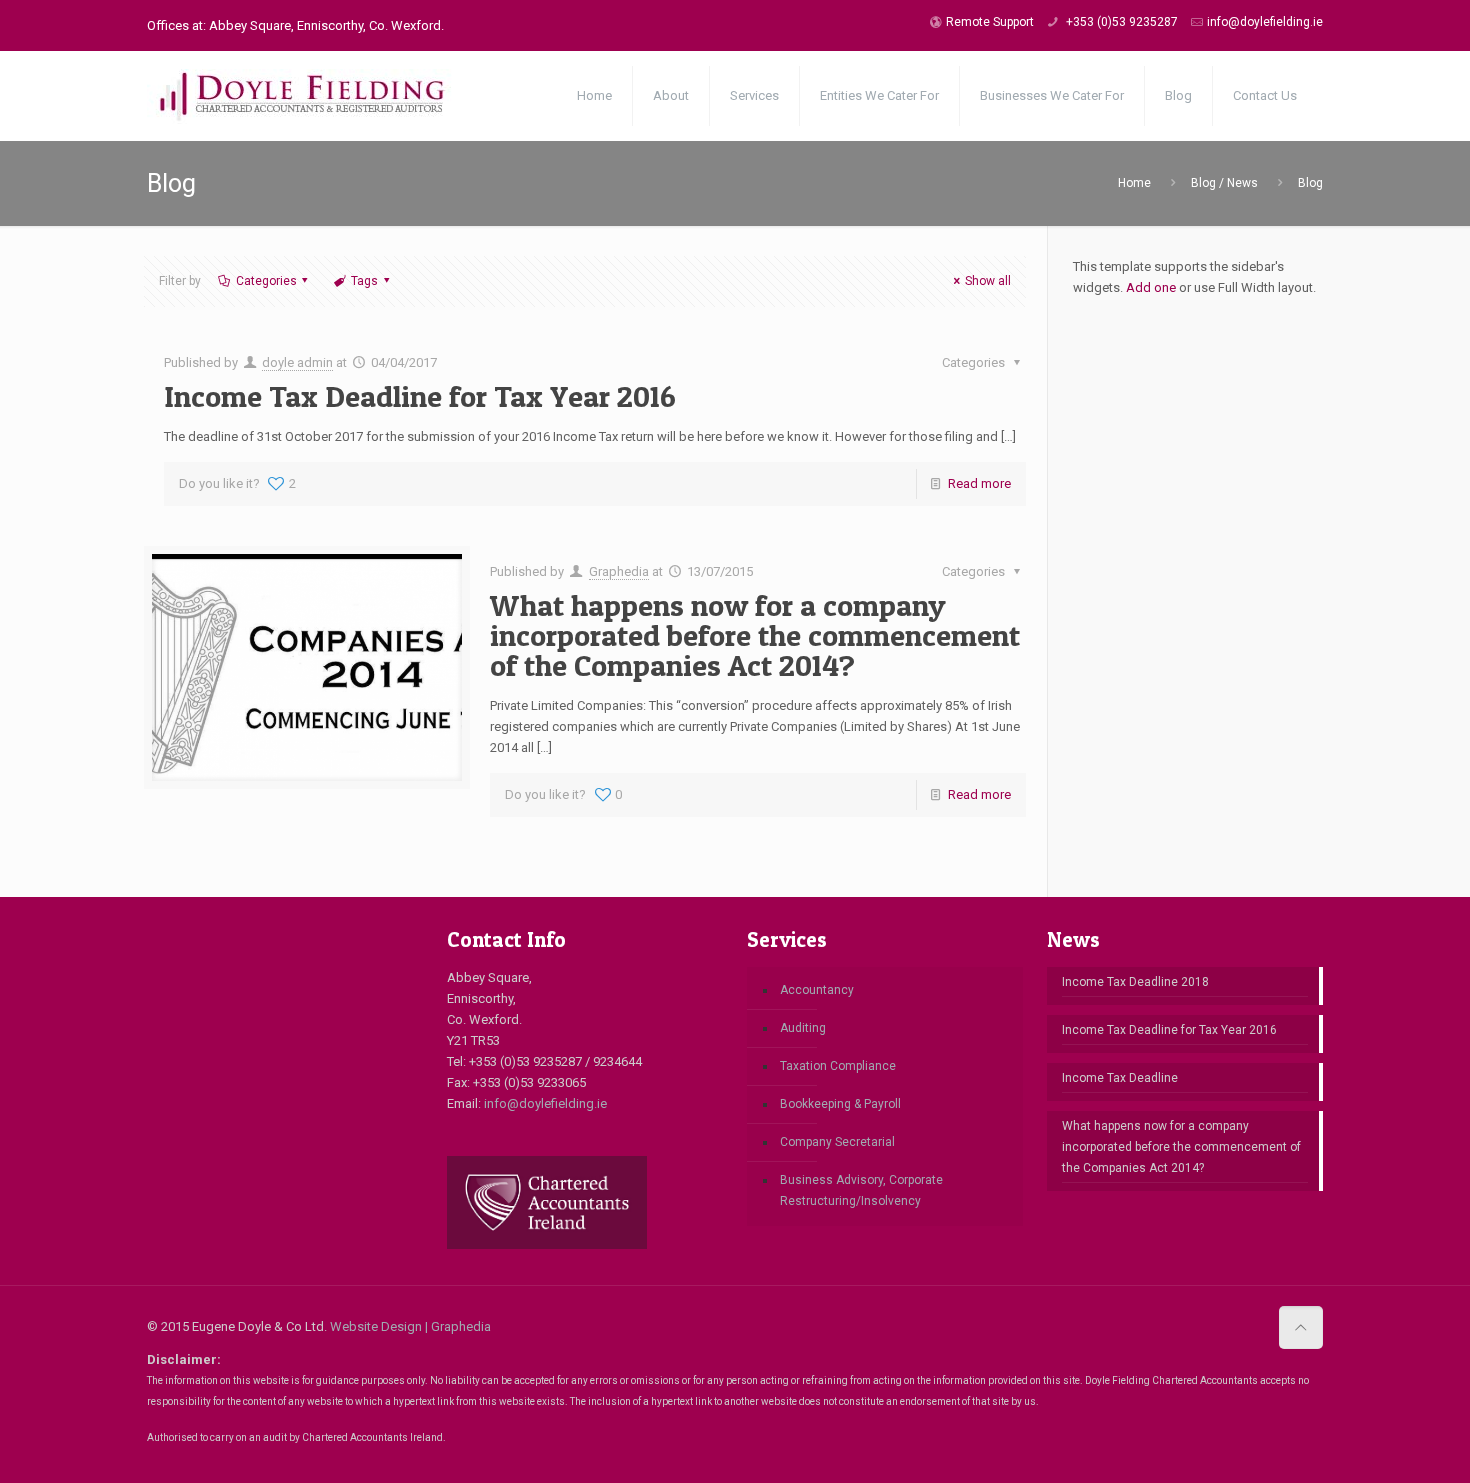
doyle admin (297, 362)
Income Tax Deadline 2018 (1135, 982)
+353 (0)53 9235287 (1120, 22)
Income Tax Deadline (1120, 1078)
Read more (979, 483)
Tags (364, 281)
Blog (1310, 183)
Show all (988, 281)
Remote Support (990, 22)
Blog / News (1224, 183)
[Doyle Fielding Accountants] (347, 96)
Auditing (803, 1028)
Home (1134, 183)
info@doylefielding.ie (1265, 22)
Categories (266, 281)
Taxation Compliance (838, 1066)
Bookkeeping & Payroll (840, 1104)
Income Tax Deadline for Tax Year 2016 (420, 396)
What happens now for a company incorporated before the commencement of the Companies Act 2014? (755, 635)
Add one (1151, 287)
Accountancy (817, 990)
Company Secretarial (837, 1142)
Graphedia (619, 571)
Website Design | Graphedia (410, 1326)
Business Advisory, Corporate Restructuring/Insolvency (861, 1190)
